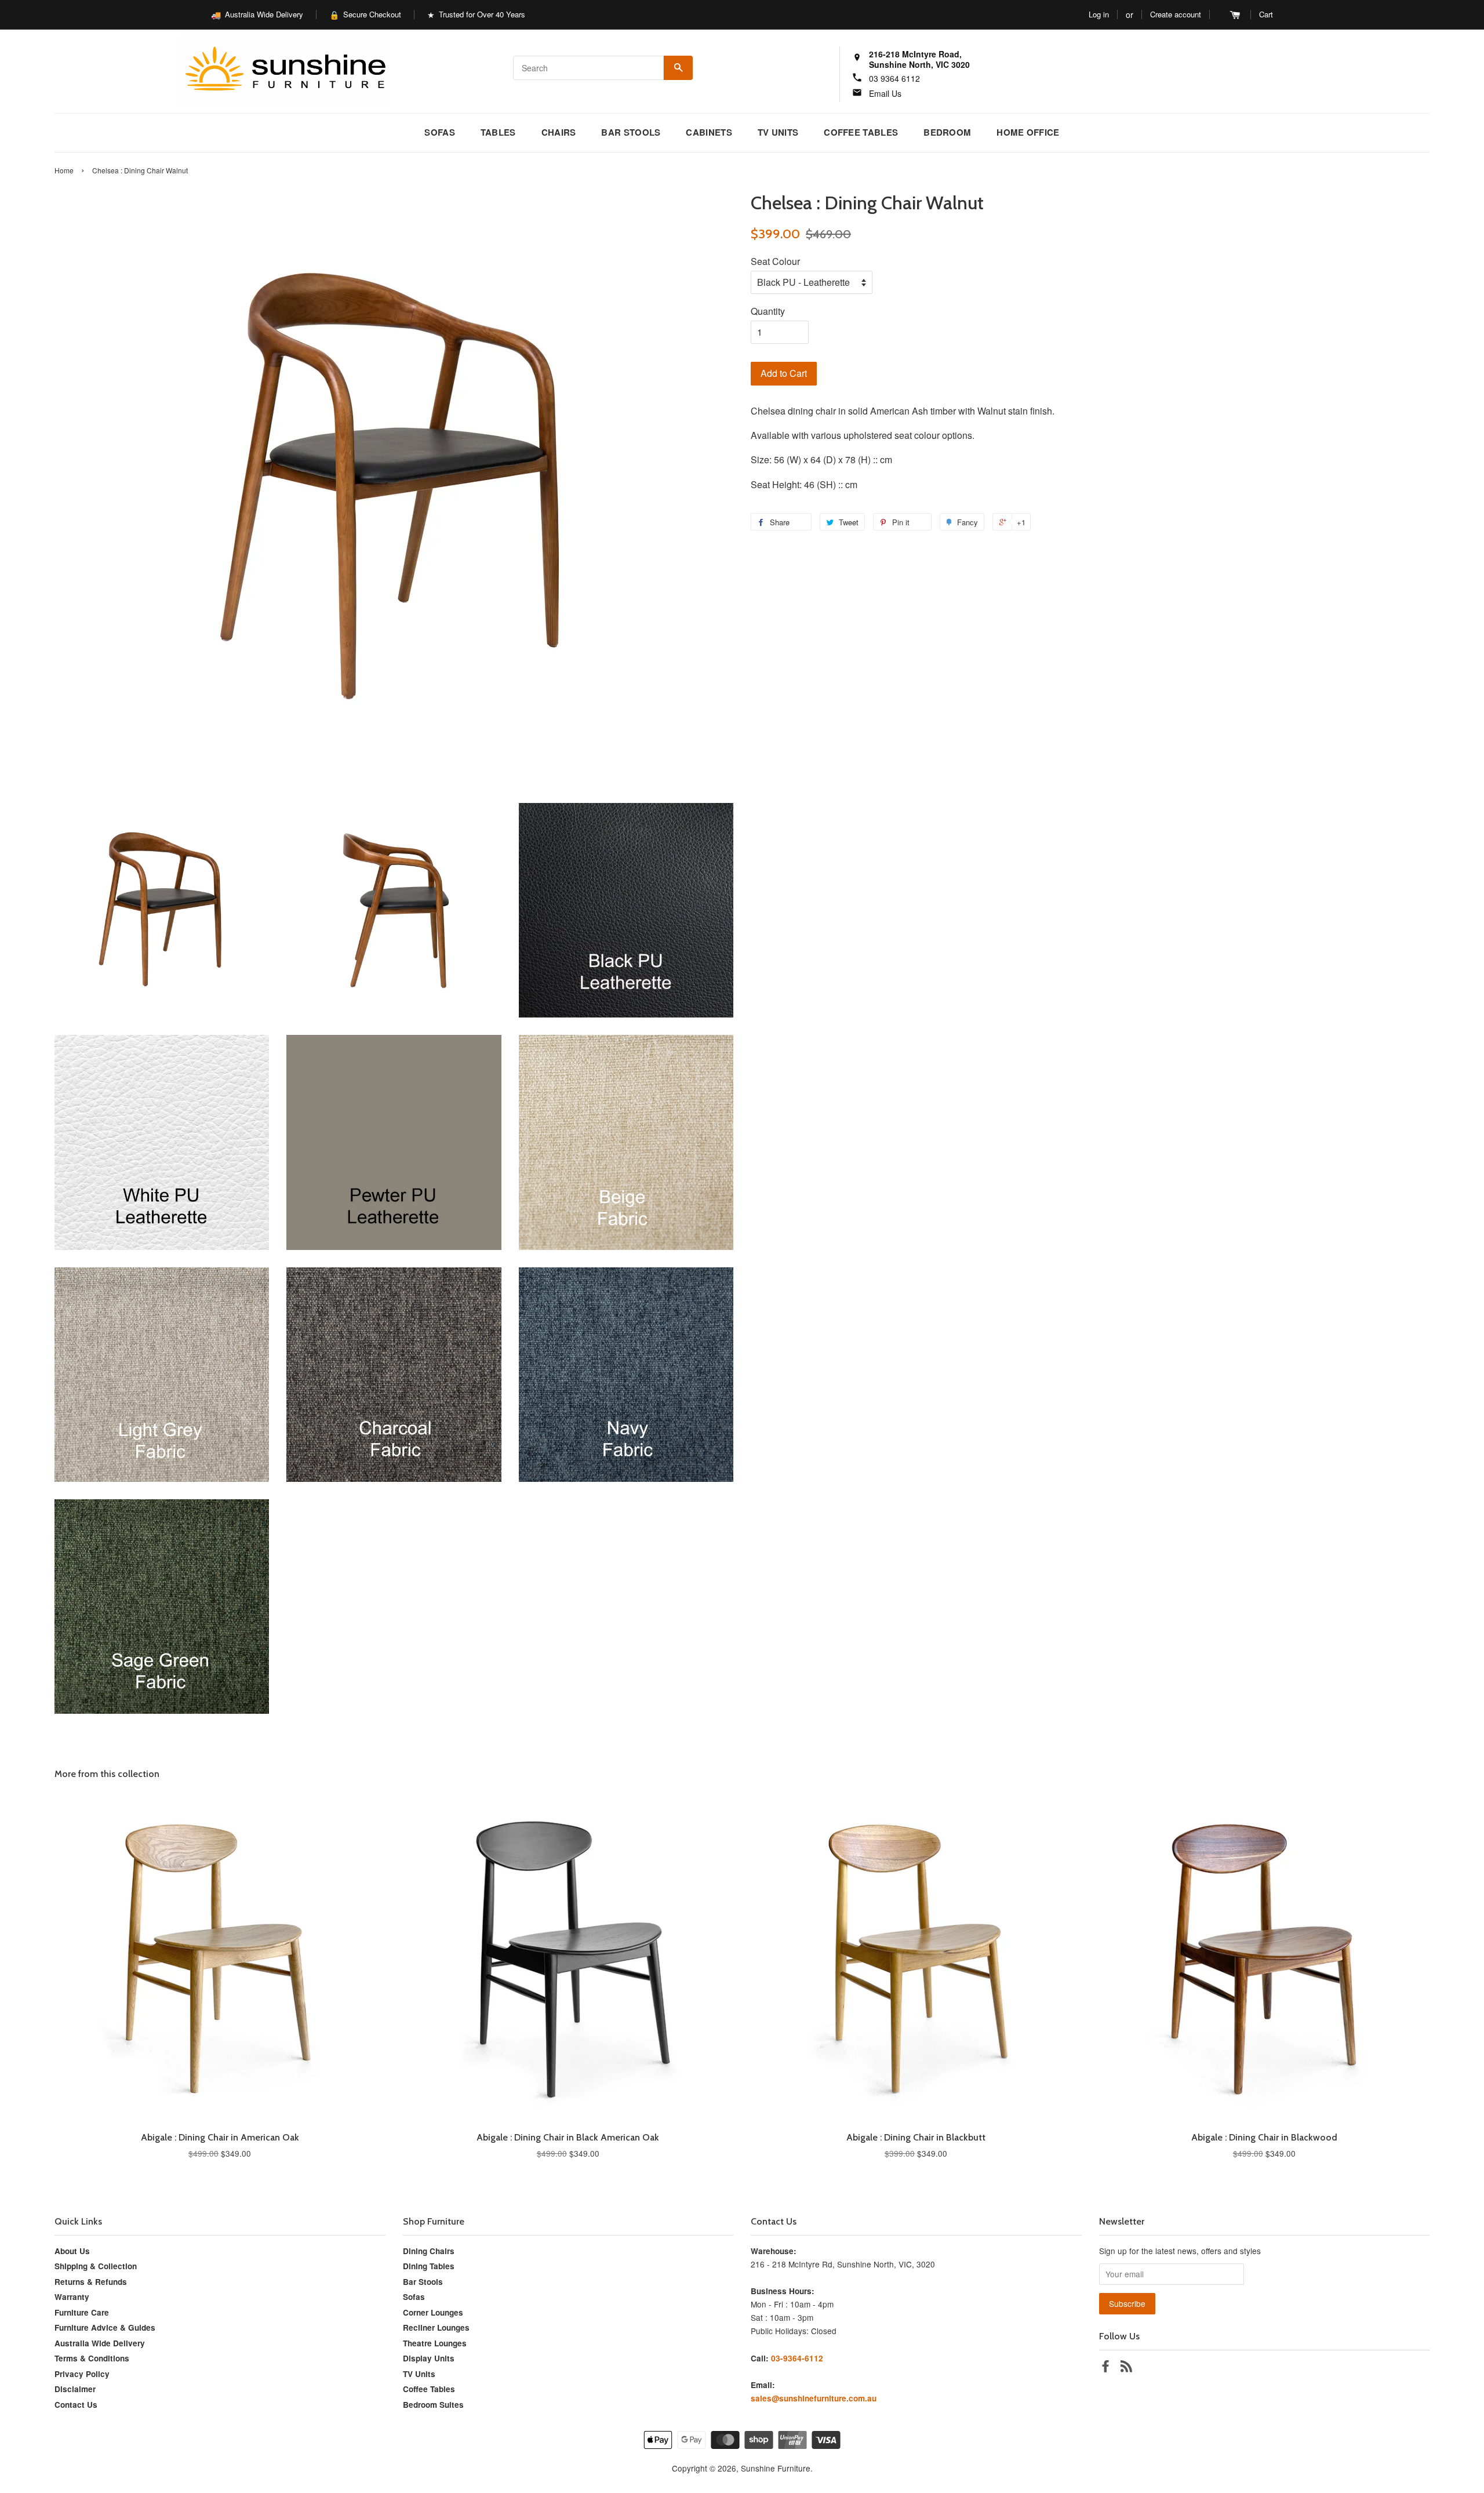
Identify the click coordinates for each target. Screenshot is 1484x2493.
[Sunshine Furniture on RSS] (1126, 2368)
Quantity (768, 311)
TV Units (778, 132)
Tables (498, 132)
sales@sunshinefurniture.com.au (814, 2398)
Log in (1099, 14)
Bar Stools (631, 132)
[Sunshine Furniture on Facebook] (1105, 2368)
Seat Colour (775, 261)
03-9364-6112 (797, 2358)
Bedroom (947, 132)
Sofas (440, 132)
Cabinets (709, 132)
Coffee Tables (861, 132)
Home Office (1028, 132)
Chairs (559, 132)
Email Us (885, 93)
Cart (1266, 14)
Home (64, 170)
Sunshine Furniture (776, 2468)
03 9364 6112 (894, 78)
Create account (1176, 14)
